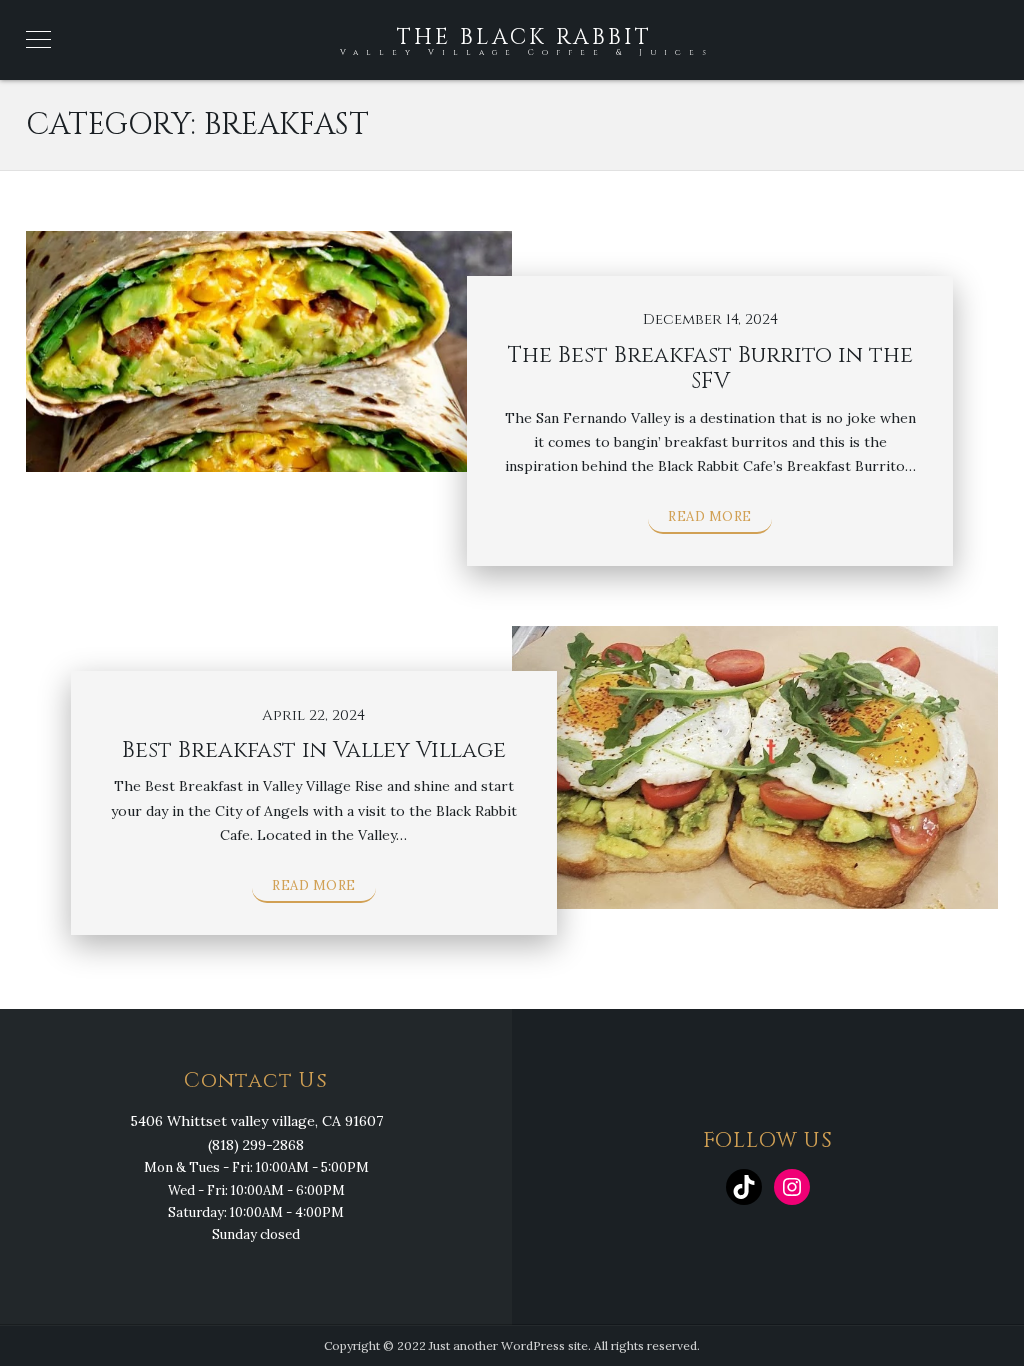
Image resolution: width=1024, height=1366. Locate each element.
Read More (710, 516)
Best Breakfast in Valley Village (314, 750)
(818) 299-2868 (256, 1145)
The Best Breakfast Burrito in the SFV (710, 368)
